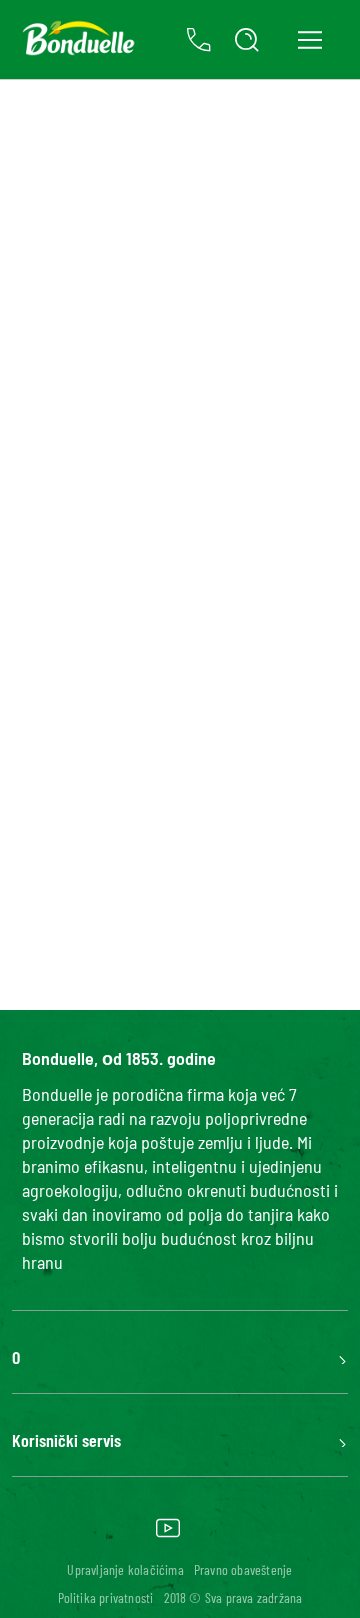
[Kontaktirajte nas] (199, 40)
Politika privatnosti (106, 1597)
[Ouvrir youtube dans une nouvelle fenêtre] (168, 1535)
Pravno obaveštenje (243, 1569)
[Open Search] (247, 40)
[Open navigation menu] (309, 39)
